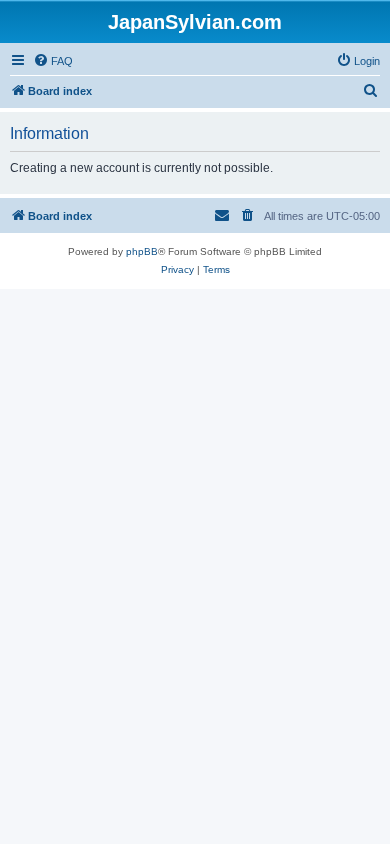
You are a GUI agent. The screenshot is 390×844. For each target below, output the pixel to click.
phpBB (142, 251)
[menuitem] (53, 61)
